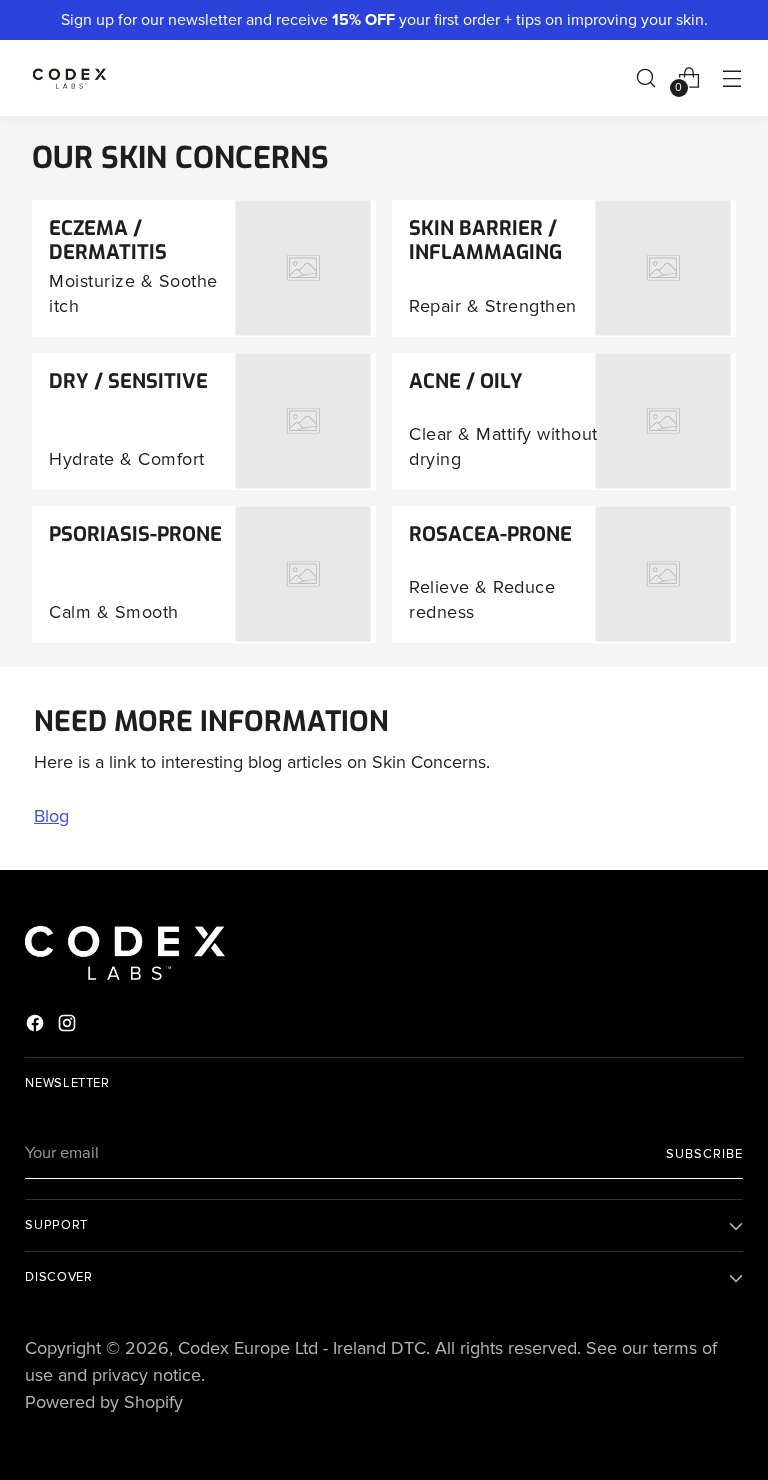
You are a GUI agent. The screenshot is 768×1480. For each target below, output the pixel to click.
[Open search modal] (646, 77)
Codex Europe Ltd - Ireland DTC (302, 1348)
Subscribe (704, 1154)
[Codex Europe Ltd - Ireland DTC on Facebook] (37, 1027)
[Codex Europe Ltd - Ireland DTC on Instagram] (69, 1027)
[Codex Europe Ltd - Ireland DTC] (70, 78)
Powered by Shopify (104, 1402)
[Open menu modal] (732, 77)
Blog (51, 816)
